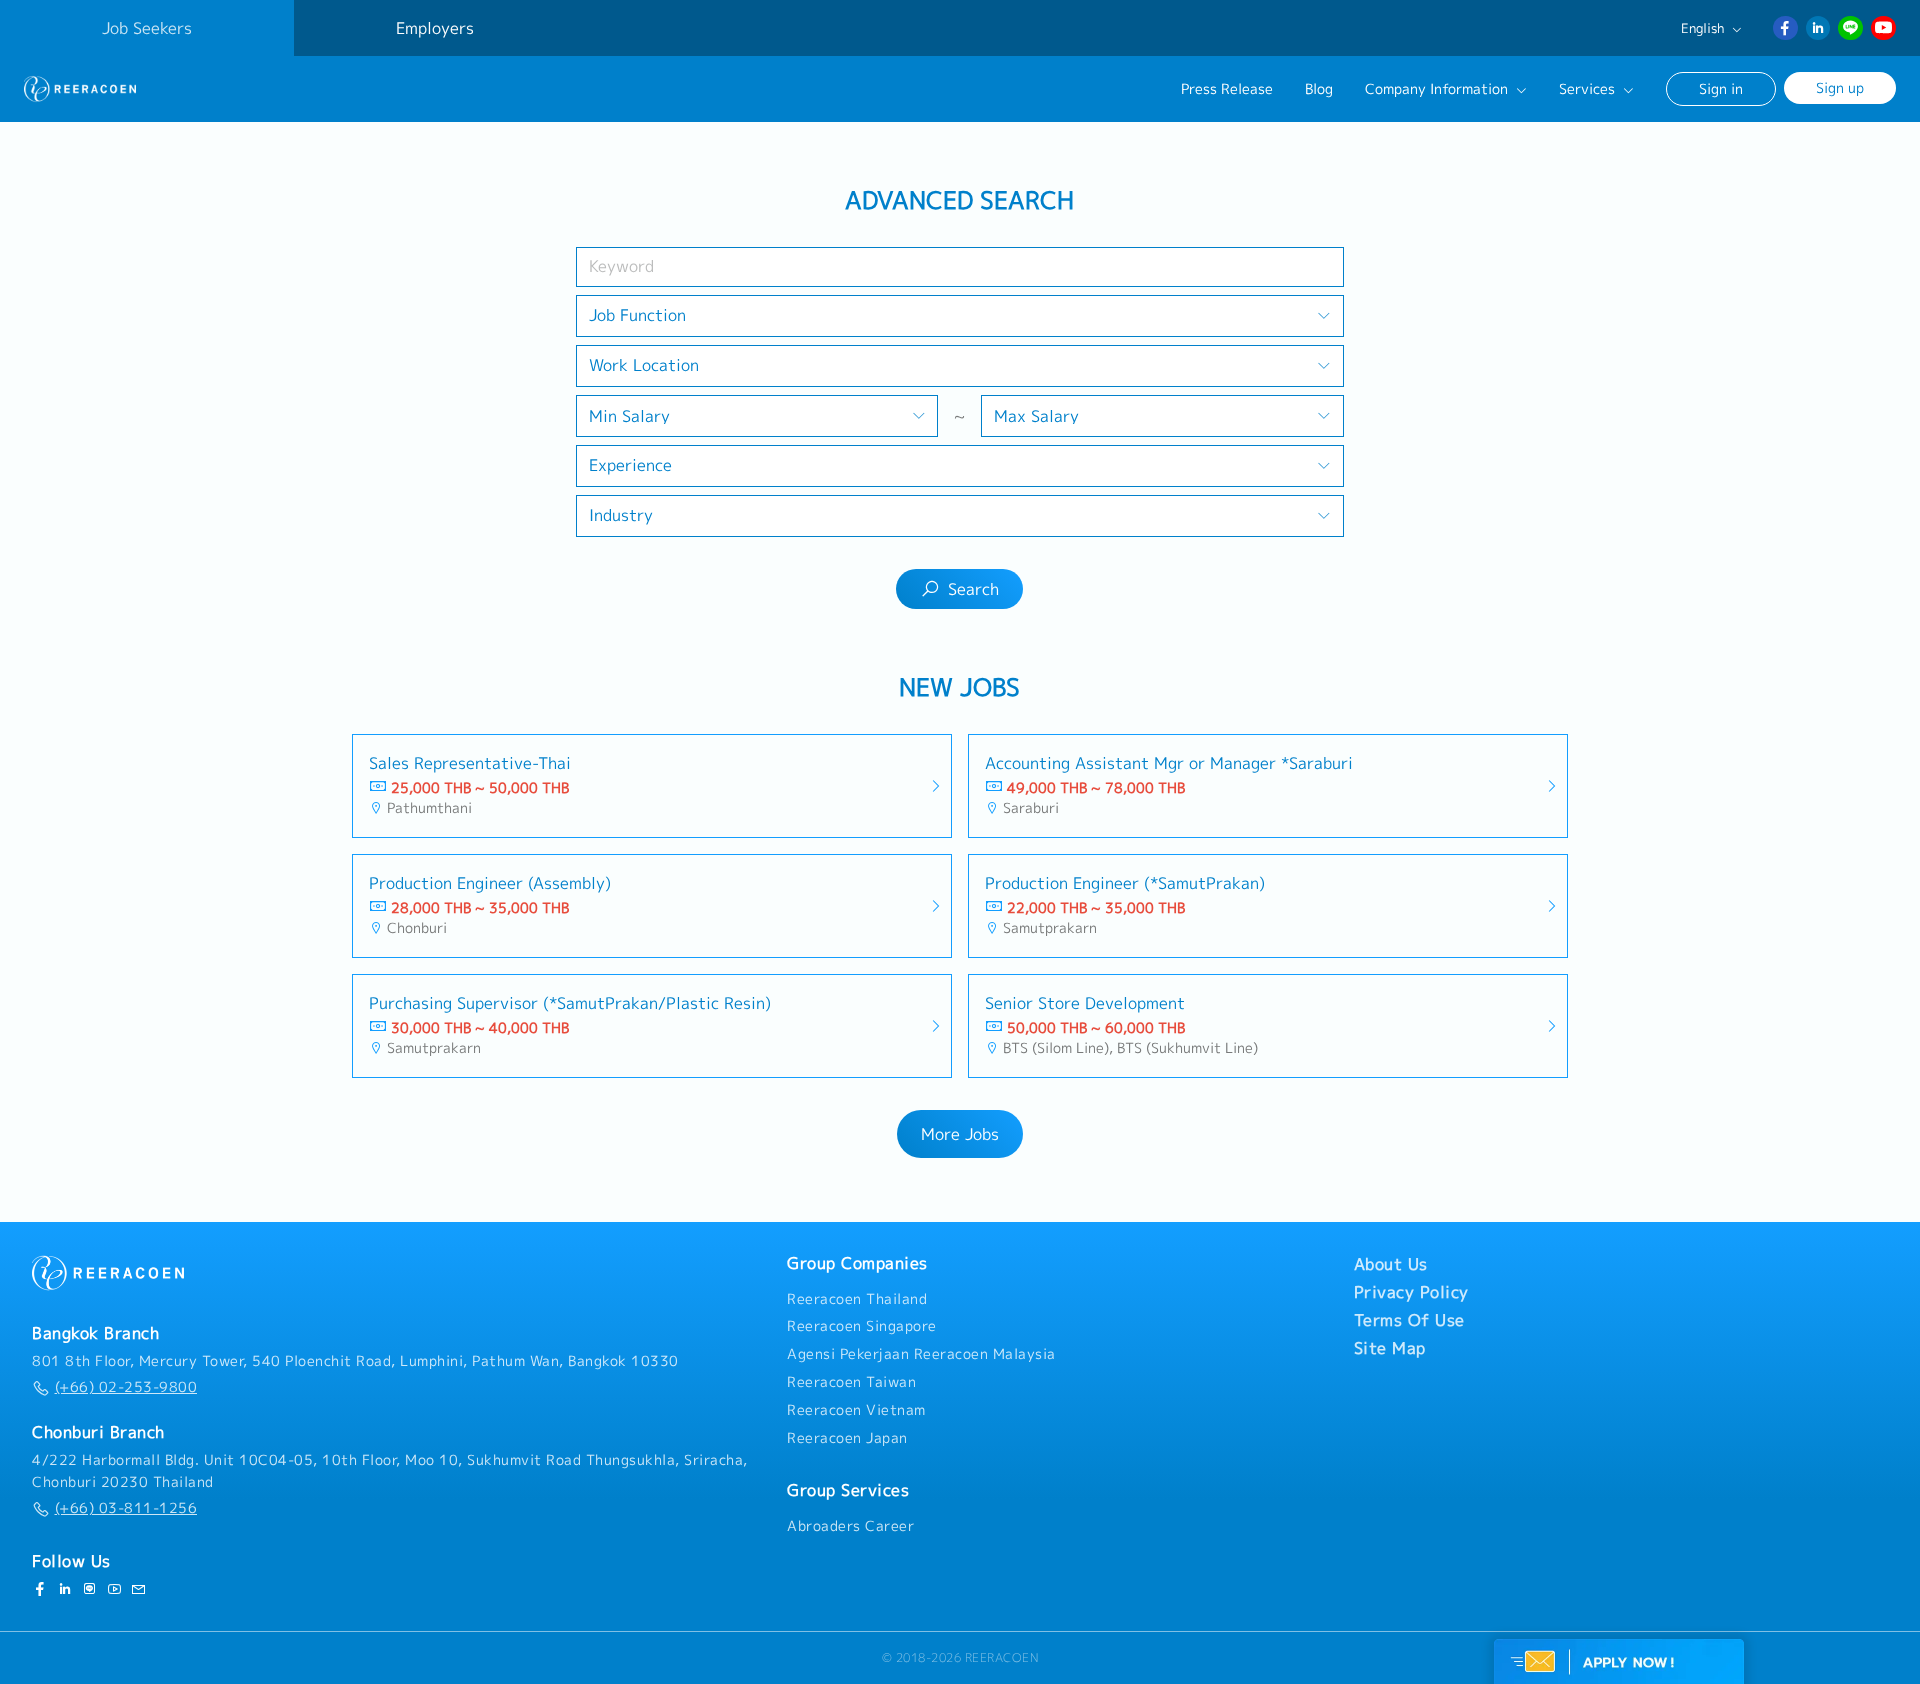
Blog (1319, 89)
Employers (435, 28)
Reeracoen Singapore (862, 1326)
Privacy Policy (1411, 1292)
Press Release (1227, 89)
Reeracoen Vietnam (856, 1410)
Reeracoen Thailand (857, 1299)
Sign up (1840, 87)
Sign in (1721, 88)
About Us (1391, 1264)
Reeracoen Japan (847, 1438)
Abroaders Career (850, 1526)
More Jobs (960, 1134)
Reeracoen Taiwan (851, 1382)
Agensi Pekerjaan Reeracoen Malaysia (921, 1354)
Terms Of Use (1409, 1320)
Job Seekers (147, 28)
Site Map (1390, 1348)
